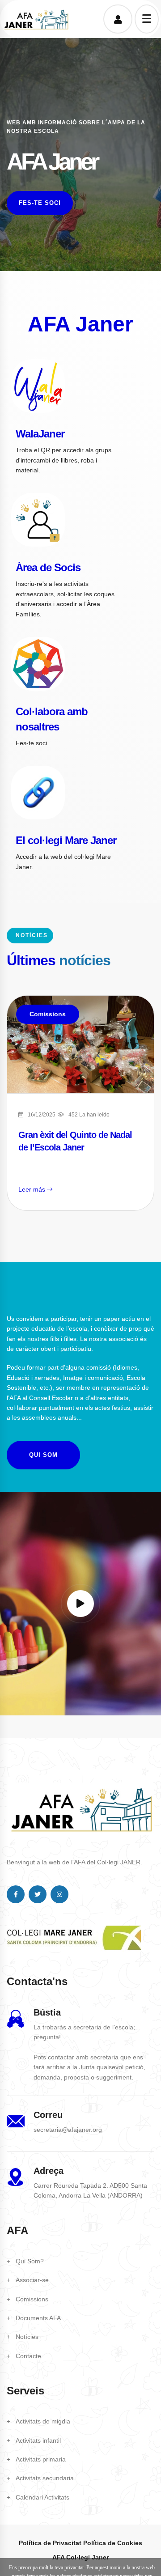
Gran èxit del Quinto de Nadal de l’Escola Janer (75, 1141)
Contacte (28, 2356)
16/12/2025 (42, 1115)
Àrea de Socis (48, 567)
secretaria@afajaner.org (68, 2130)
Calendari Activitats (42, 2497)
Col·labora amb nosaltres (52, 719)
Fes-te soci (40, 203)
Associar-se (32, 2280)
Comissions (48, 1014)
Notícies (27, 2337)
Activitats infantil (38, 2440)
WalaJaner (40, 434)
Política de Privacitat (50, 2543)
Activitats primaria (41, 2459)
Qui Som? (30, 2261)
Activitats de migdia (43, 2421)
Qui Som (43, 1455)
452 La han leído (89, 1115)
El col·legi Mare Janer (66, 840)
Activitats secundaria (45, 2478)
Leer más (33, 1189)
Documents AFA (38, 2318)
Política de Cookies (113, 2543)
